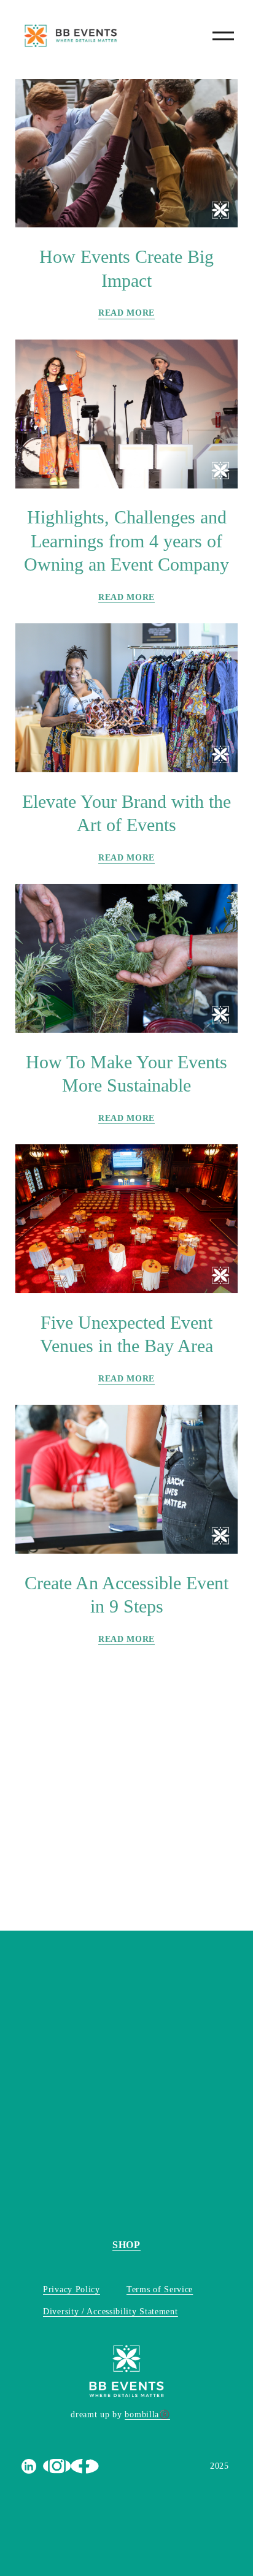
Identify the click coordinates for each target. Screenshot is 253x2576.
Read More (126, 313)
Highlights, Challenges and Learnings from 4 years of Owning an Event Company (126, 541)
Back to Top (39, 1747)
